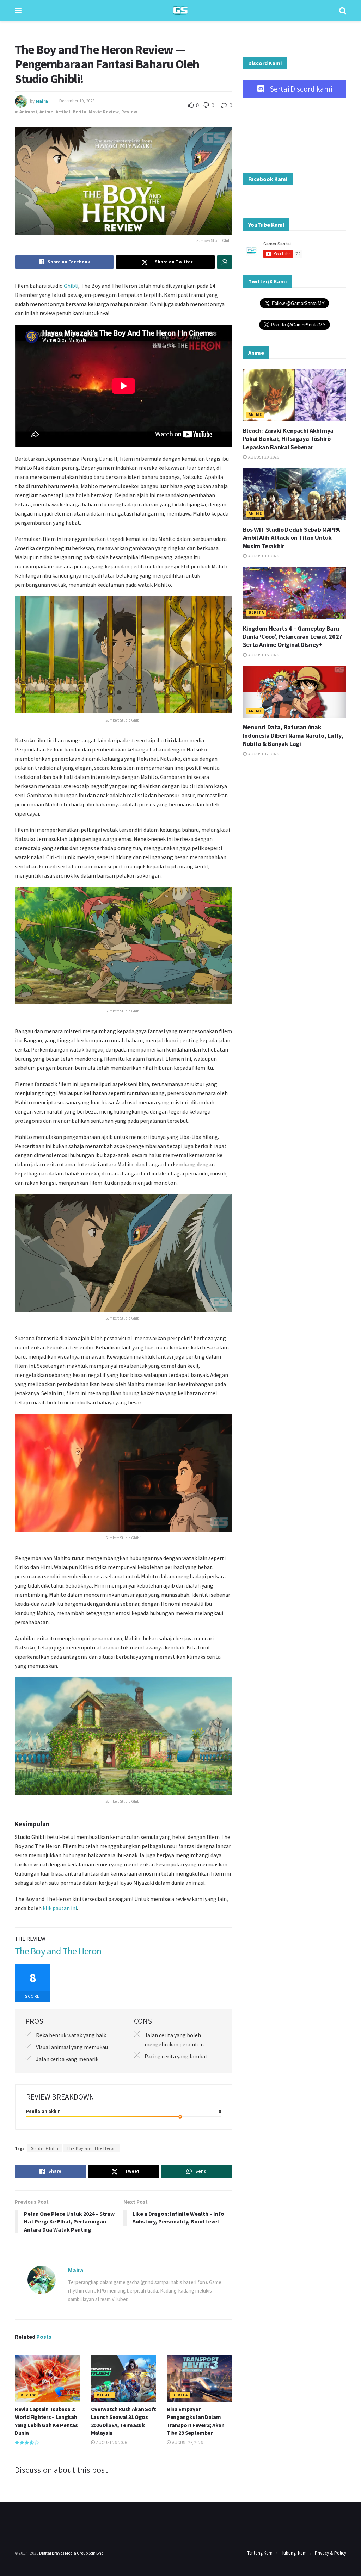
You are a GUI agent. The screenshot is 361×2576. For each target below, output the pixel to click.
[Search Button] (343, 11)
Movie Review (104, 112)
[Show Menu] (18, 11)
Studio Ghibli (45, 2148)
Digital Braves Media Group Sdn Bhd (71, 2553)
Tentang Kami (260, 2553)
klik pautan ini (60, 1908)
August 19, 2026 (263, 556)
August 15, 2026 (263, 655)
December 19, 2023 (77, 101)
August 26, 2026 (111, 2442)
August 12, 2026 (263, 754)
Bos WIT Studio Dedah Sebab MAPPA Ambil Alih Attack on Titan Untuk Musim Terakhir (291, 538)
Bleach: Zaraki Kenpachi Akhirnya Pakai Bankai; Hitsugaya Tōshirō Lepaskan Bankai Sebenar (288, 439)
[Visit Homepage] (180, 11)
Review (129, 112)
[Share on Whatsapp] (225, 262)
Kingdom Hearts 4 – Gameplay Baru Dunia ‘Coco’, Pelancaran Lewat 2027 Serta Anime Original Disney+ (293, 637)
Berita (79, 112)
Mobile (105, 2395)
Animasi (28, 112)
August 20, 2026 (263, 457)
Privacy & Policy (331, 2553)
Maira (42, 101)
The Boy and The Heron (91, 2148)
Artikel (63, 112)
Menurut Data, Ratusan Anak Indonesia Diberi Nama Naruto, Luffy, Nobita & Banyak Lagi (293, 735)
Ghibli (71, 286)
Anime (46, 112)
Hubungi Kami (294, 2553)
